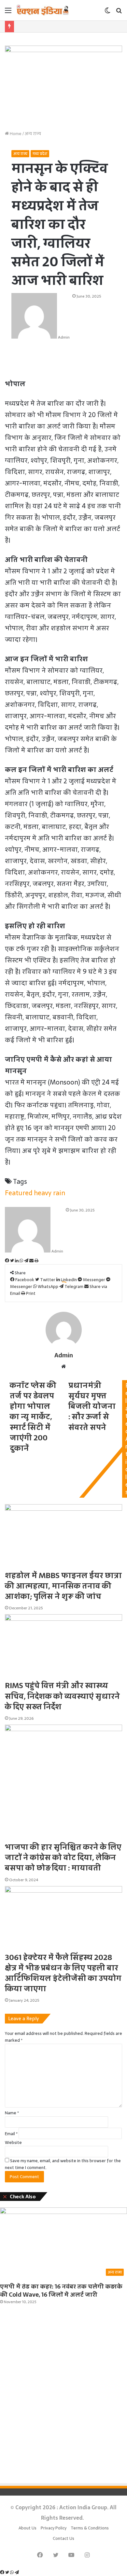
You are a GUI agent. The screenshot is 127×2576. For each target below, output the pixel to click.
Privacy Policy (54, 2528)
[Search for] (119, 13)
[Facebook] (3, 2573)
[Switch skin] (107, 13)
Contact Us (63, 2538)
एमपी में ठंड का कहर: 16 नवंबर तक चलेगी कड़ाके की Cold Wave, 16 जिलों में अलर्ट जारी (61, 2290)
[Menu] (8, 13)
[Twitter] (8, 2573)
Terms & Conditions (90, 2528)
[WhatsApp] (12, 2573)
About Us (28, 2528)
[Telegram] (17, 2573)
